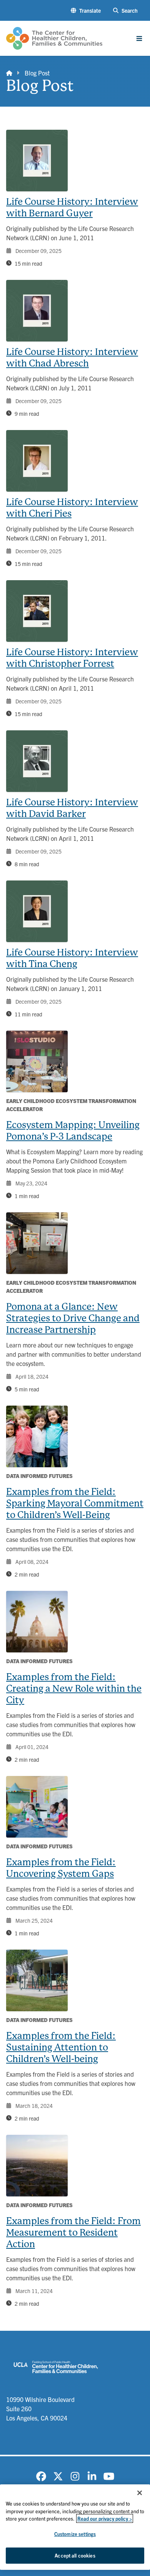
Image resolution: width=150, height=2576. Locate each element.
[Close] (140, 2493)
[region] (75, 2527)
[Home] (9, 73)
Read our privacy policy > (105, 2518)
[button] (86, 11)
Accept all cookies (75, 2555)
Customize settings (75, 2534)
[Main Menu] (139, 38)
